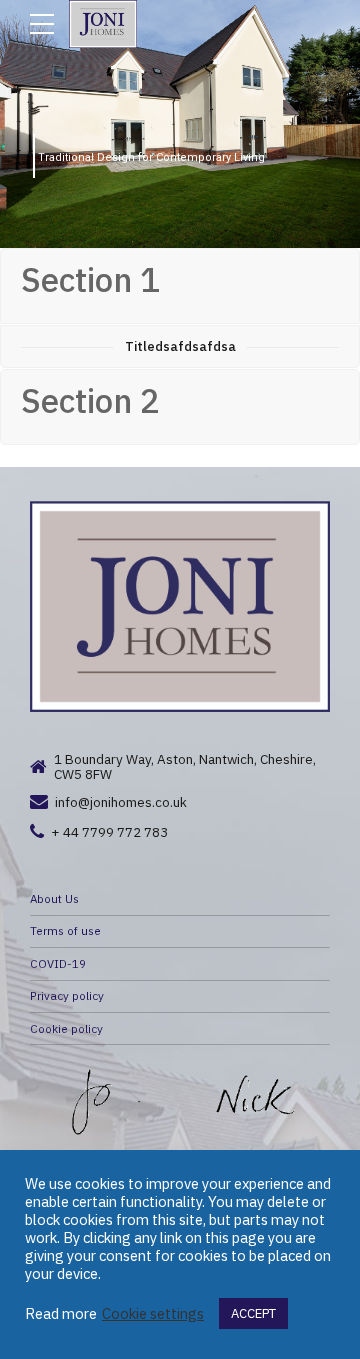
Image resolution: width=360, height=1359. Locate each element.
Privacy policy (67, 995)
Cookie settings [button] (153, 1314)
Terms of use (65, 930)
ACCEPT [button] (253, 1313)
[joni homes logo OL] (180, 607)
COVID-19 (58, 963)
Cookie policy (66, 1028)
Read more (61, 1314)
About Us (54, 898)
